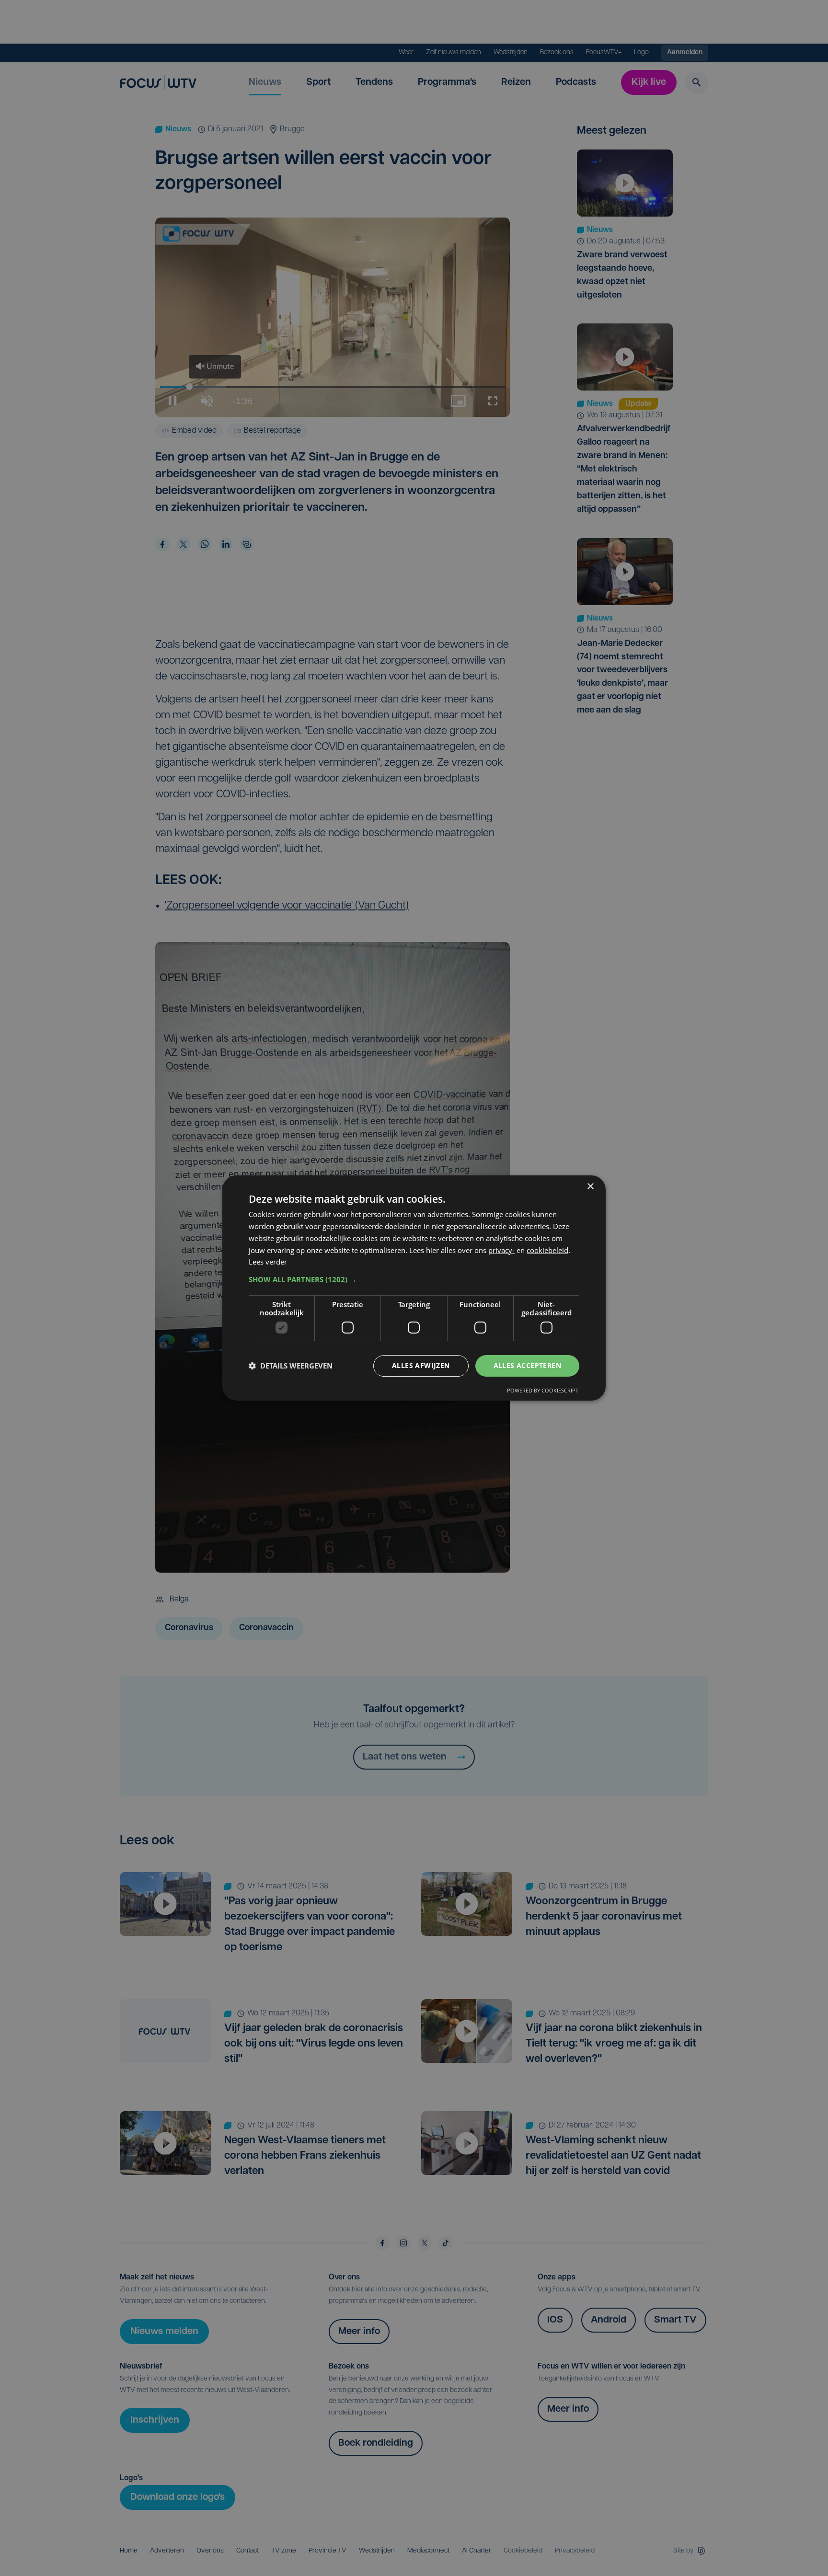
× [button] (590, 1187)
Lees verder (268, 1262)
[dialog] (414, 1288)
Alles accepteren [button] (527, 1365)
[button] (414, 1279)
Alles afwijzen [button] (421, 1365)
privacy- (501, 1250)
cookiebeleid (547, 1250)
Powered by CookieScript (543, 1390)
